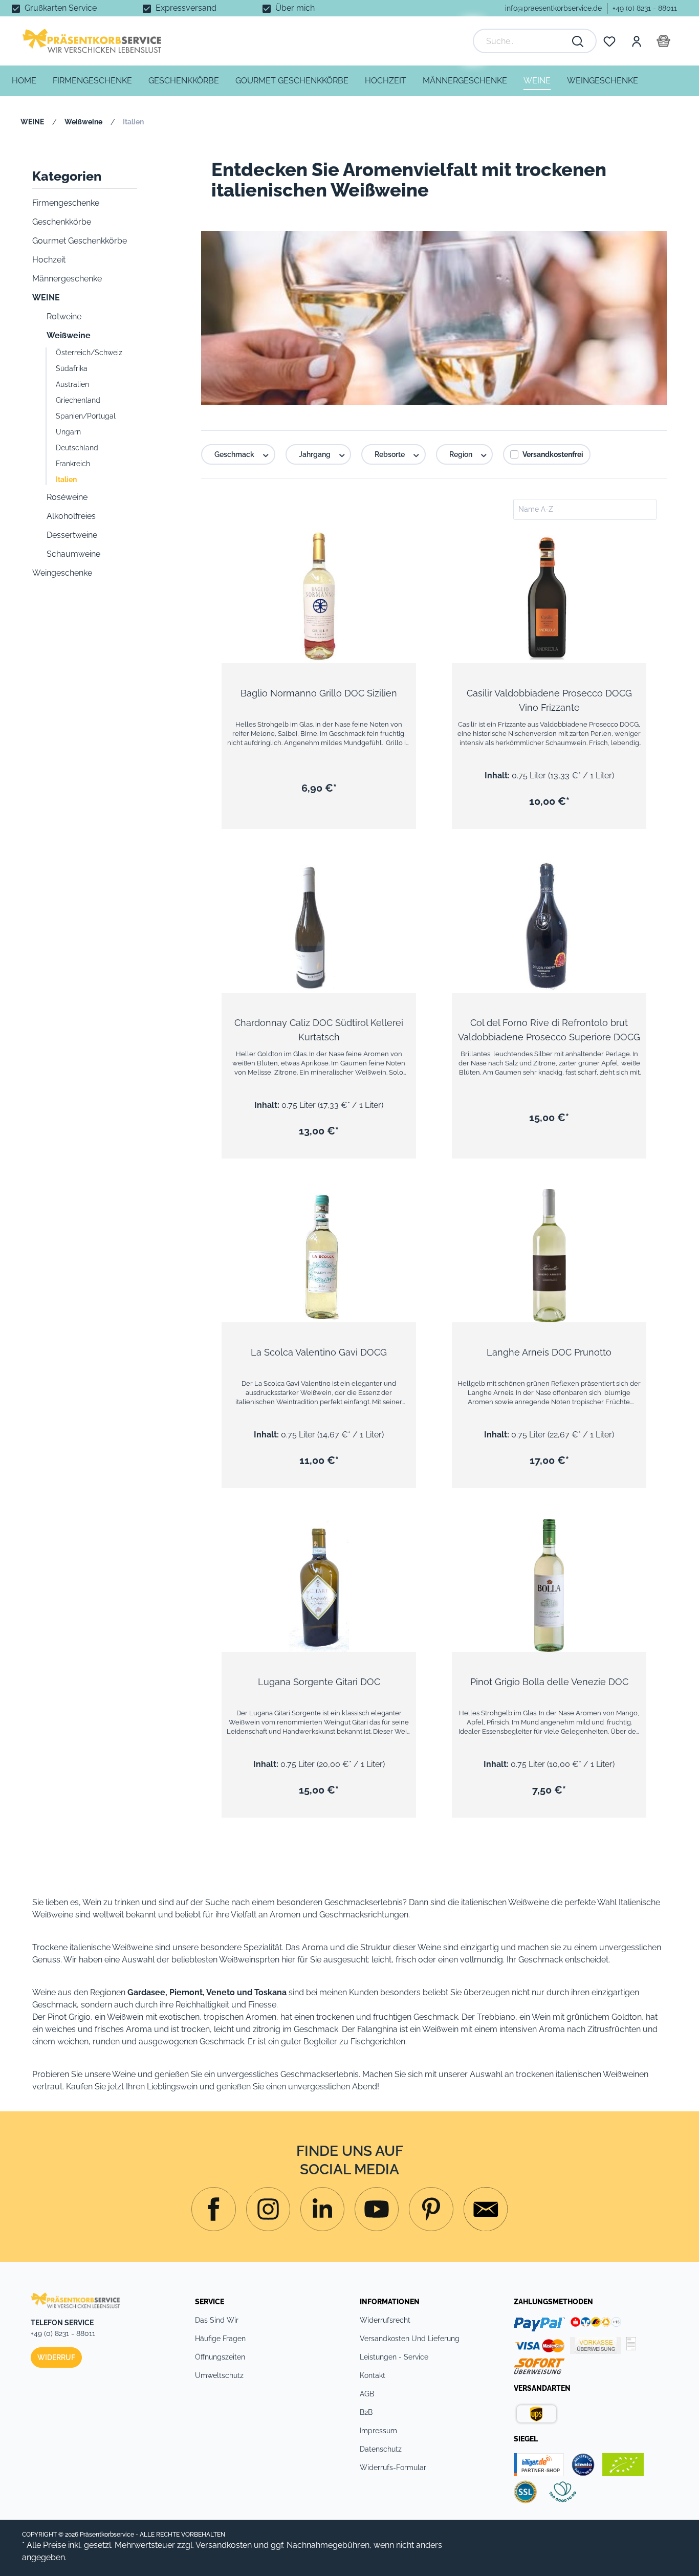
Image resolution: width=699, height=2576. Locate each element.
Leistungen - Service (394, 2357)
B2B (366, 2412)
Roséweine (67, 497)
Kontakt (373, 2375)
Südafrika (72, 368)
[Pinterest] (431, 2209)
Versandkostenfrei (553, 454)
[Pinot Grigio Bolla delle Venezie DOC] (549, 1585)
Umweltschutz (219, 2375)
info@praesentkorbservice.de (553, 8)
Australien (72, 384)
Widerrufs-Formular (393, 2468)
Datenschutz (381, 2449)
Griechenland (78, 400)
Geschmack (235, 454)
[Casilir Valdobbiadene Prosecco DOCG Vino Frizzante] (549, 597)
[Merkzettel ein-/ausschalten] (401, 548)
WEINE (46, 298)
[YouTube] (377, 2209)
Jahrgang (315, 454)
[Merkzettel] (609, 41)
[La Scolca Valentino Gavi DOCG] (319, 1256)
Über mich (295, 8)
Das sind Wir (217, 2320)
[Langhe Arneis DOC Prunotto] (549, 1256)
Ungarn (68, 432)
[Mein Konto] (636, 41)
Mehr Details (324, 635)
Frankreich (73, 464)
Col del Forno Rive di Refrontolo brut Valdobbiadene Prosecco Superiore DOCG (549, 1030)
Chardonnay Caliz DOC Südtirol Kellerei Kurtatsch (319, 1030)
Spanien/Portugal (86, 416)
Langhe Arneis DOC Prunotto (549, 1352)
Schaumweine (73, 554)
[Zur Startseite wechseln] (92, 41)
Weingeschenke (62, 573)
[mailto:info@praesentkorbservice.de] (486, 2209)
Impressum (378, 2431)
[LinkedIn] (322, 2209)
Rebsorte (390, 454)
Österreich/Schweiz (89, 353)
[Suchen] (578, 41)
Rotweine (64, 316)
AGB (367, 2394)
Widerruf (56, 2357)
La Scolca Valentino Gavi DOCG (319, 1352)
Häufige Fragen (220, 2339)
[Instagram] (213, 2209)
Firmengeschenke (66, 203)
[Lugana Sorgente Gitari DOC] (319, 1585)
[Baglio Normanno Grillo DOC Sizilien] (319, 597)
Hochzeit (49, 260)
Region (462, 454)
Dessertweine (72, 535)
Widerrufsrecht (385, 2320)
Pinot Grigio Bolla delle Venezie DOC (549, 1682)
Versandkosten (224, 2545)
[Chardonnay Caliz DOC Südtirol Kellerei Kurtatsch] (319, 926)
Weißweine (69, 335)
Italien (66, 479)
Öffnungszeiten (220, 2357)
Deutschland (77, 448)
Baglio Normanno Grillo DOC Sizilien (319, 693)
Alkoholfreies (71, 516)
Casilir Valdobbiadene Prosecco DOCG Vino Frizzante (549, 700)
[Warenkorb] (663, 41)
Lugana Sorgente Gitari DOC (319, 1682)
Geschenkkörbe (62, 222)
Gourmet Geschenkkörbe (80, 241)
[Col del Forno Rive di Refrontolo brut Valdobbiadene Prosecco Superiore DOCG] (549, 926)
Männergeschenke (67, 279)
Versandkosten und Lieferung (410, 2339)
